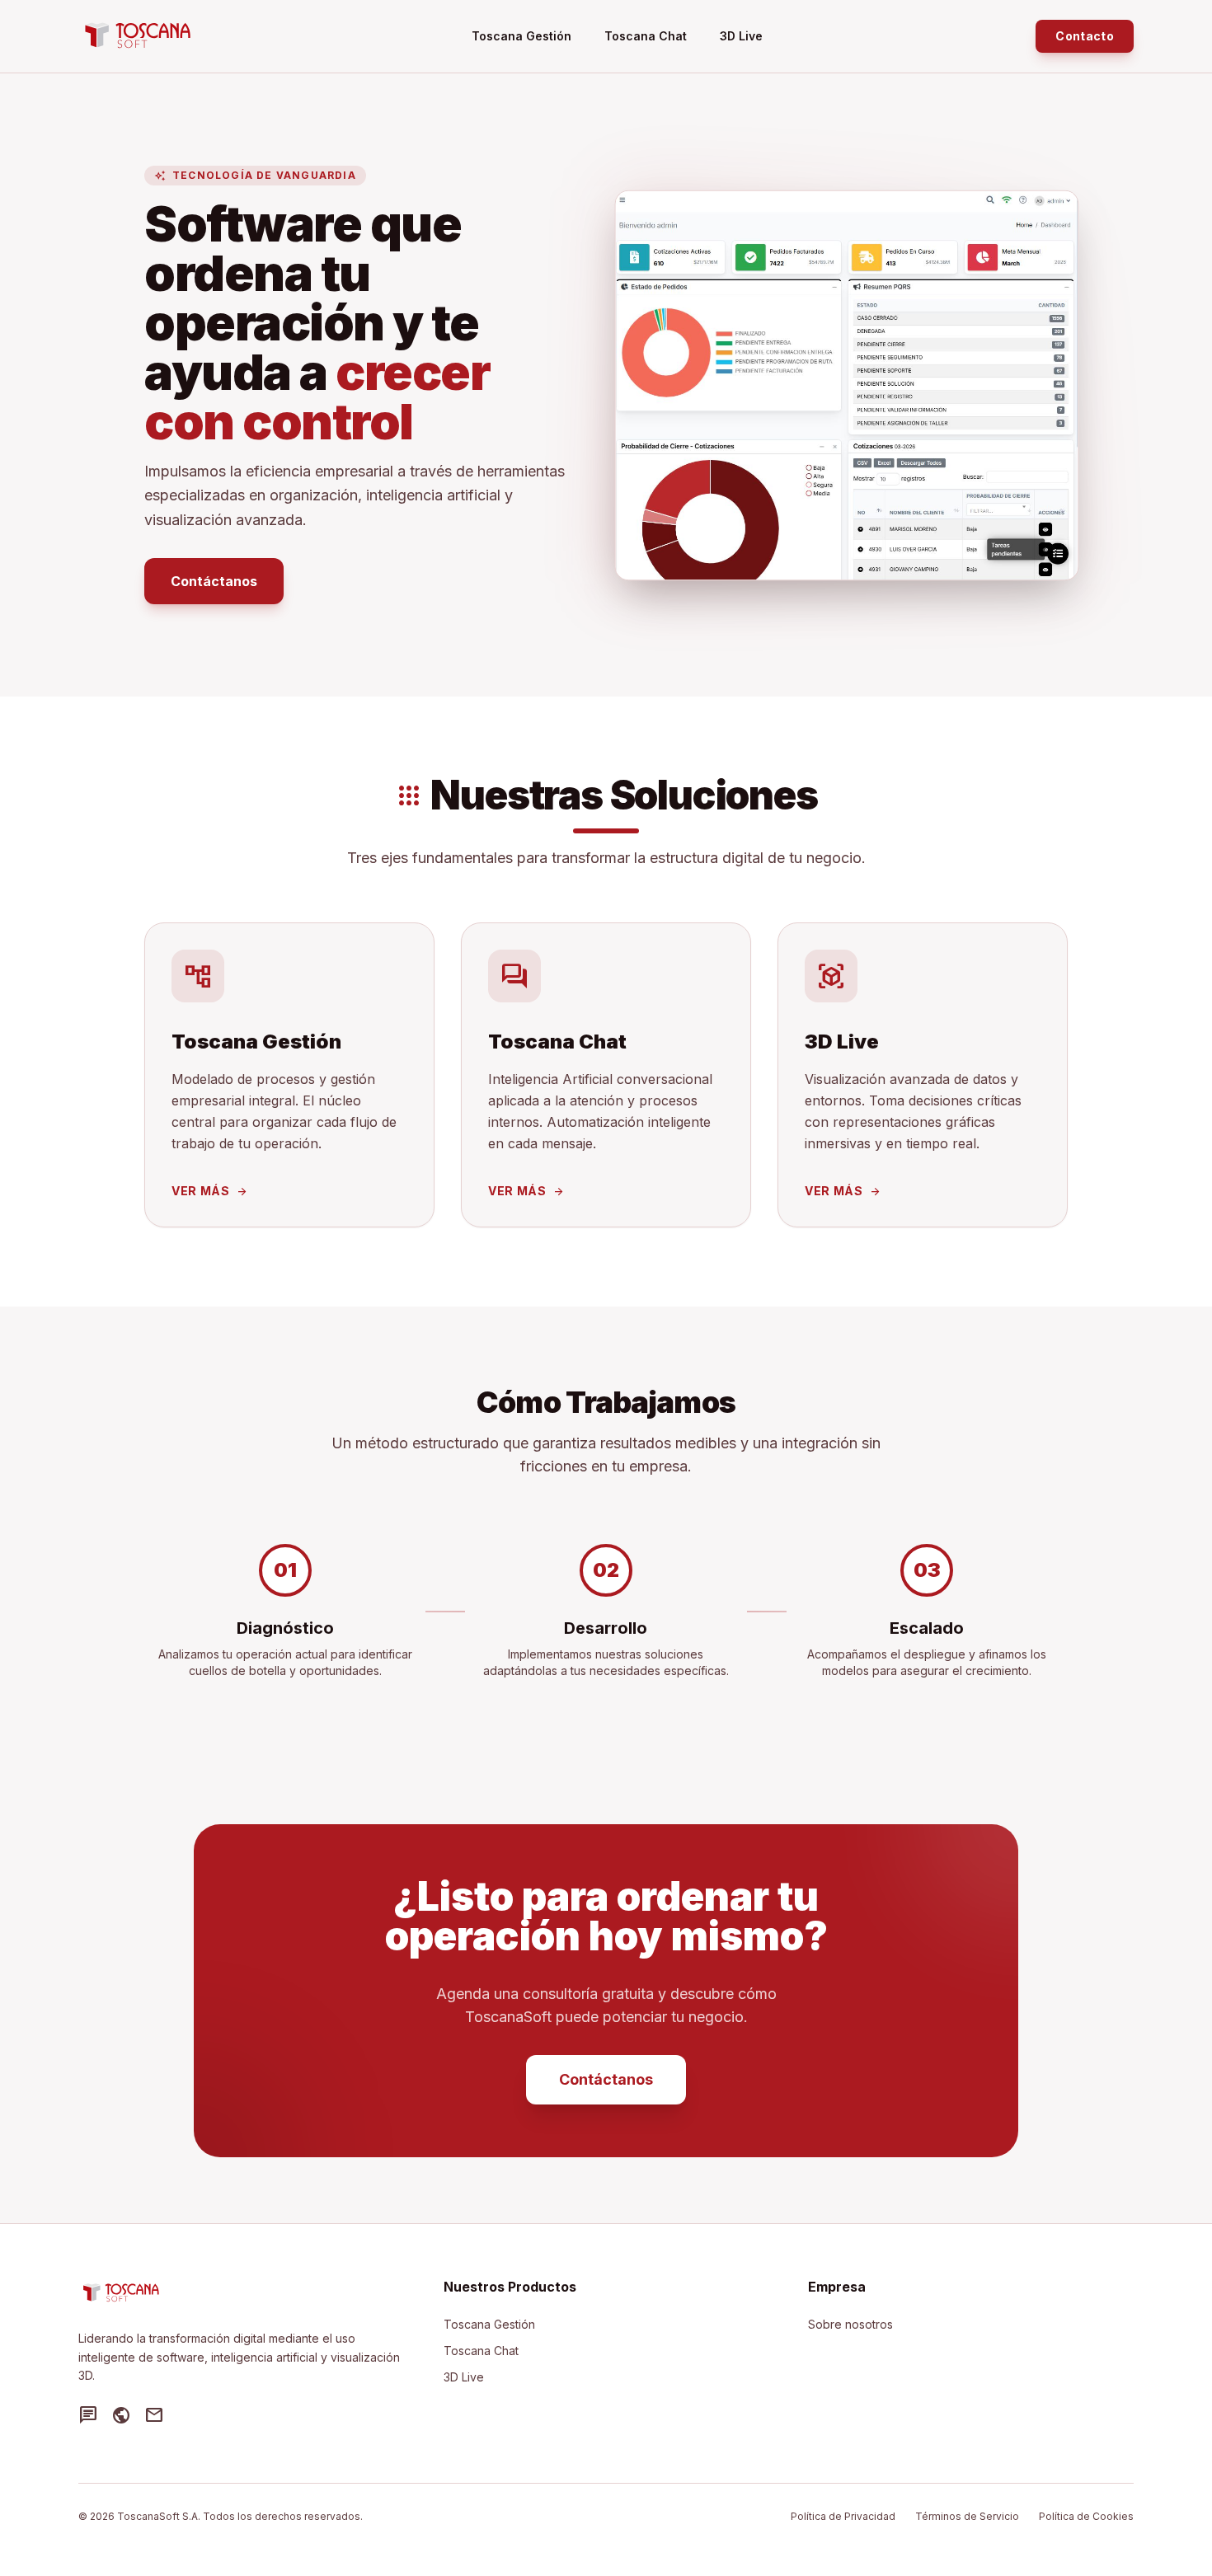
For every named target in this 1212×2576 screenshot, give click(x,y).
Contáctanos (214, 581)
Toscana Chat (646, 36)
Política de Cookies (1086, 2516)
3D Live (741, 36)
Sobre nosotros (850, 2324)
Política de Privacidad (843, 2516)
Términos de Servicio (967, 2516)
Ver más (210, 1191)
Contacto (1085, 36)
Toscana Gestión (521, 36)
